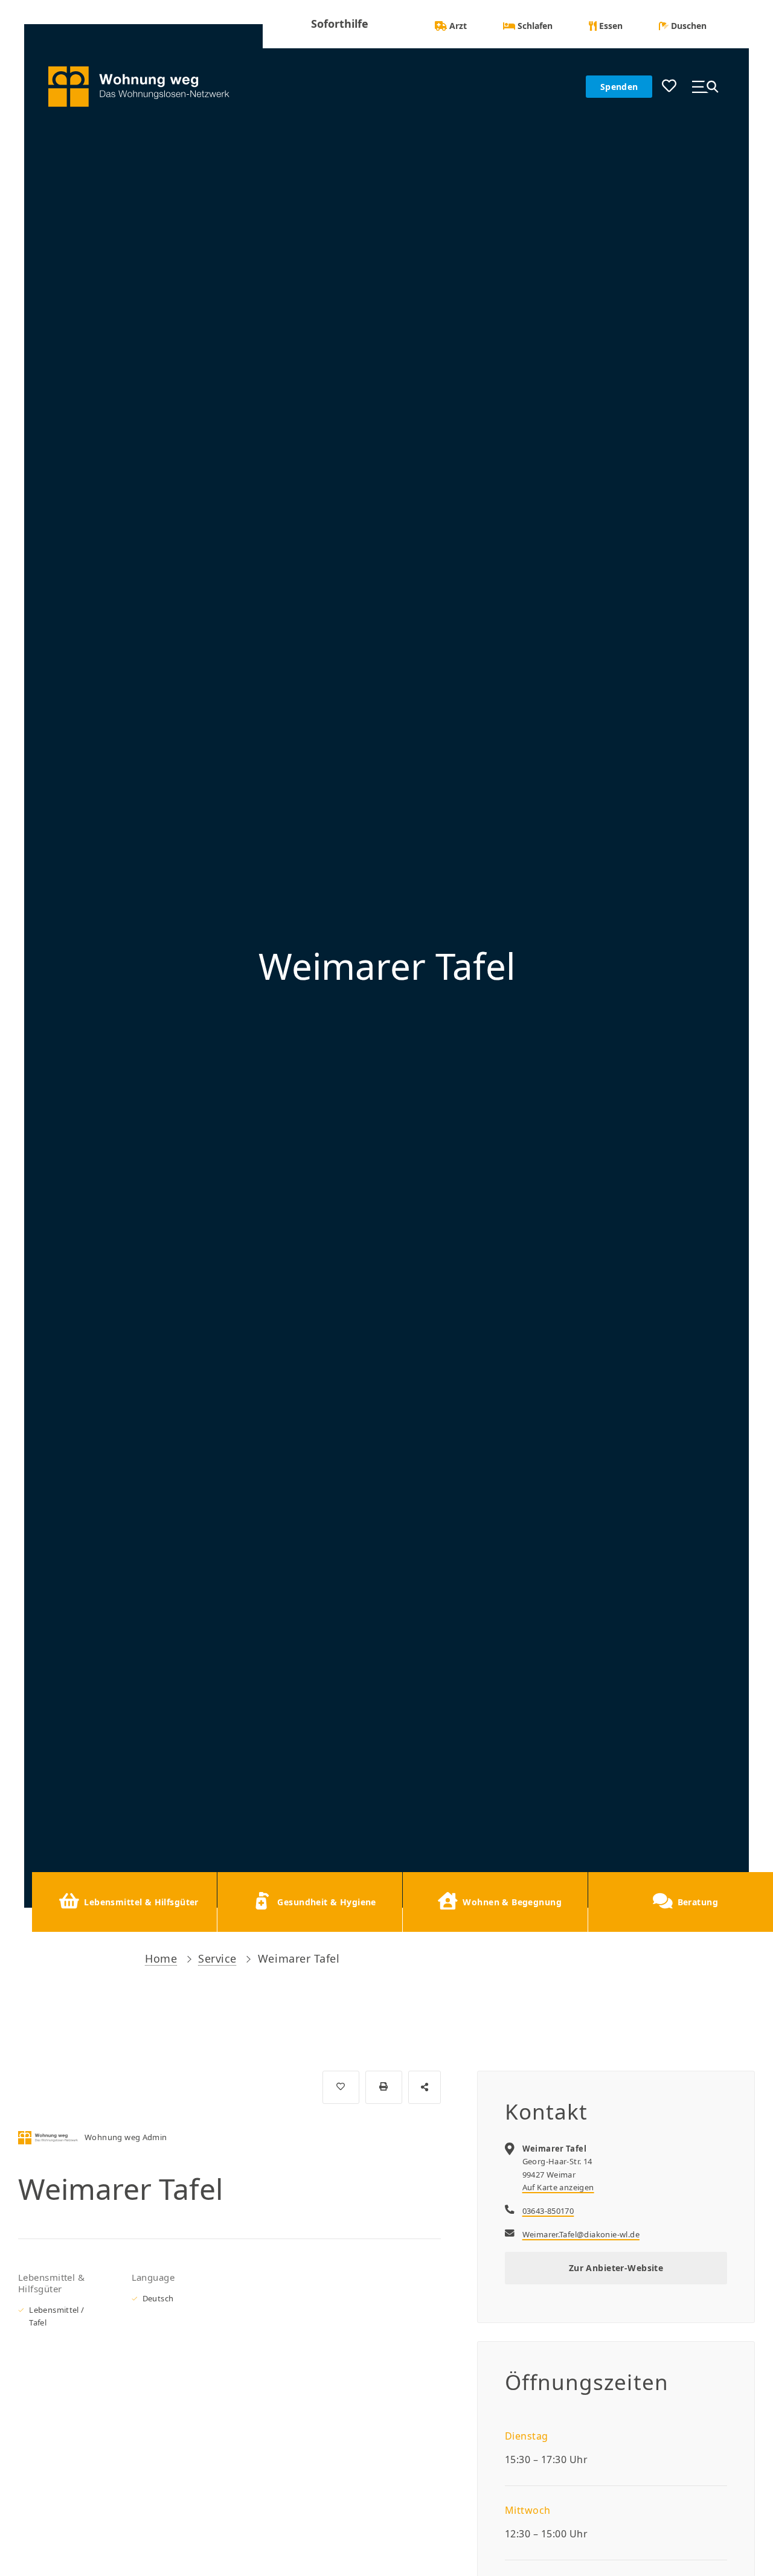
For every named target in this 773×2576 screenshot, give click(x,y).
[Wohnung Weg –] (148, 87)
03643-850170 (548, 2211)
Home (161, 1958)
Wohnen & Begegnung (512, 1902)
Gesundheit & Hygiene (326, 1902)
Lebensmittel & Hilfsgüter (141, 1902)
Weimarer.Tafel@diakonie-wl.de (581, 2234)
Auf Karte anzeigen (558, 2187)
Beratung (698, 1902)
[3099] (341, 2087)
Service (217, 1958)
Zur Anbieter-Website (616, 2268)
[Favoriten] (669, 87)
